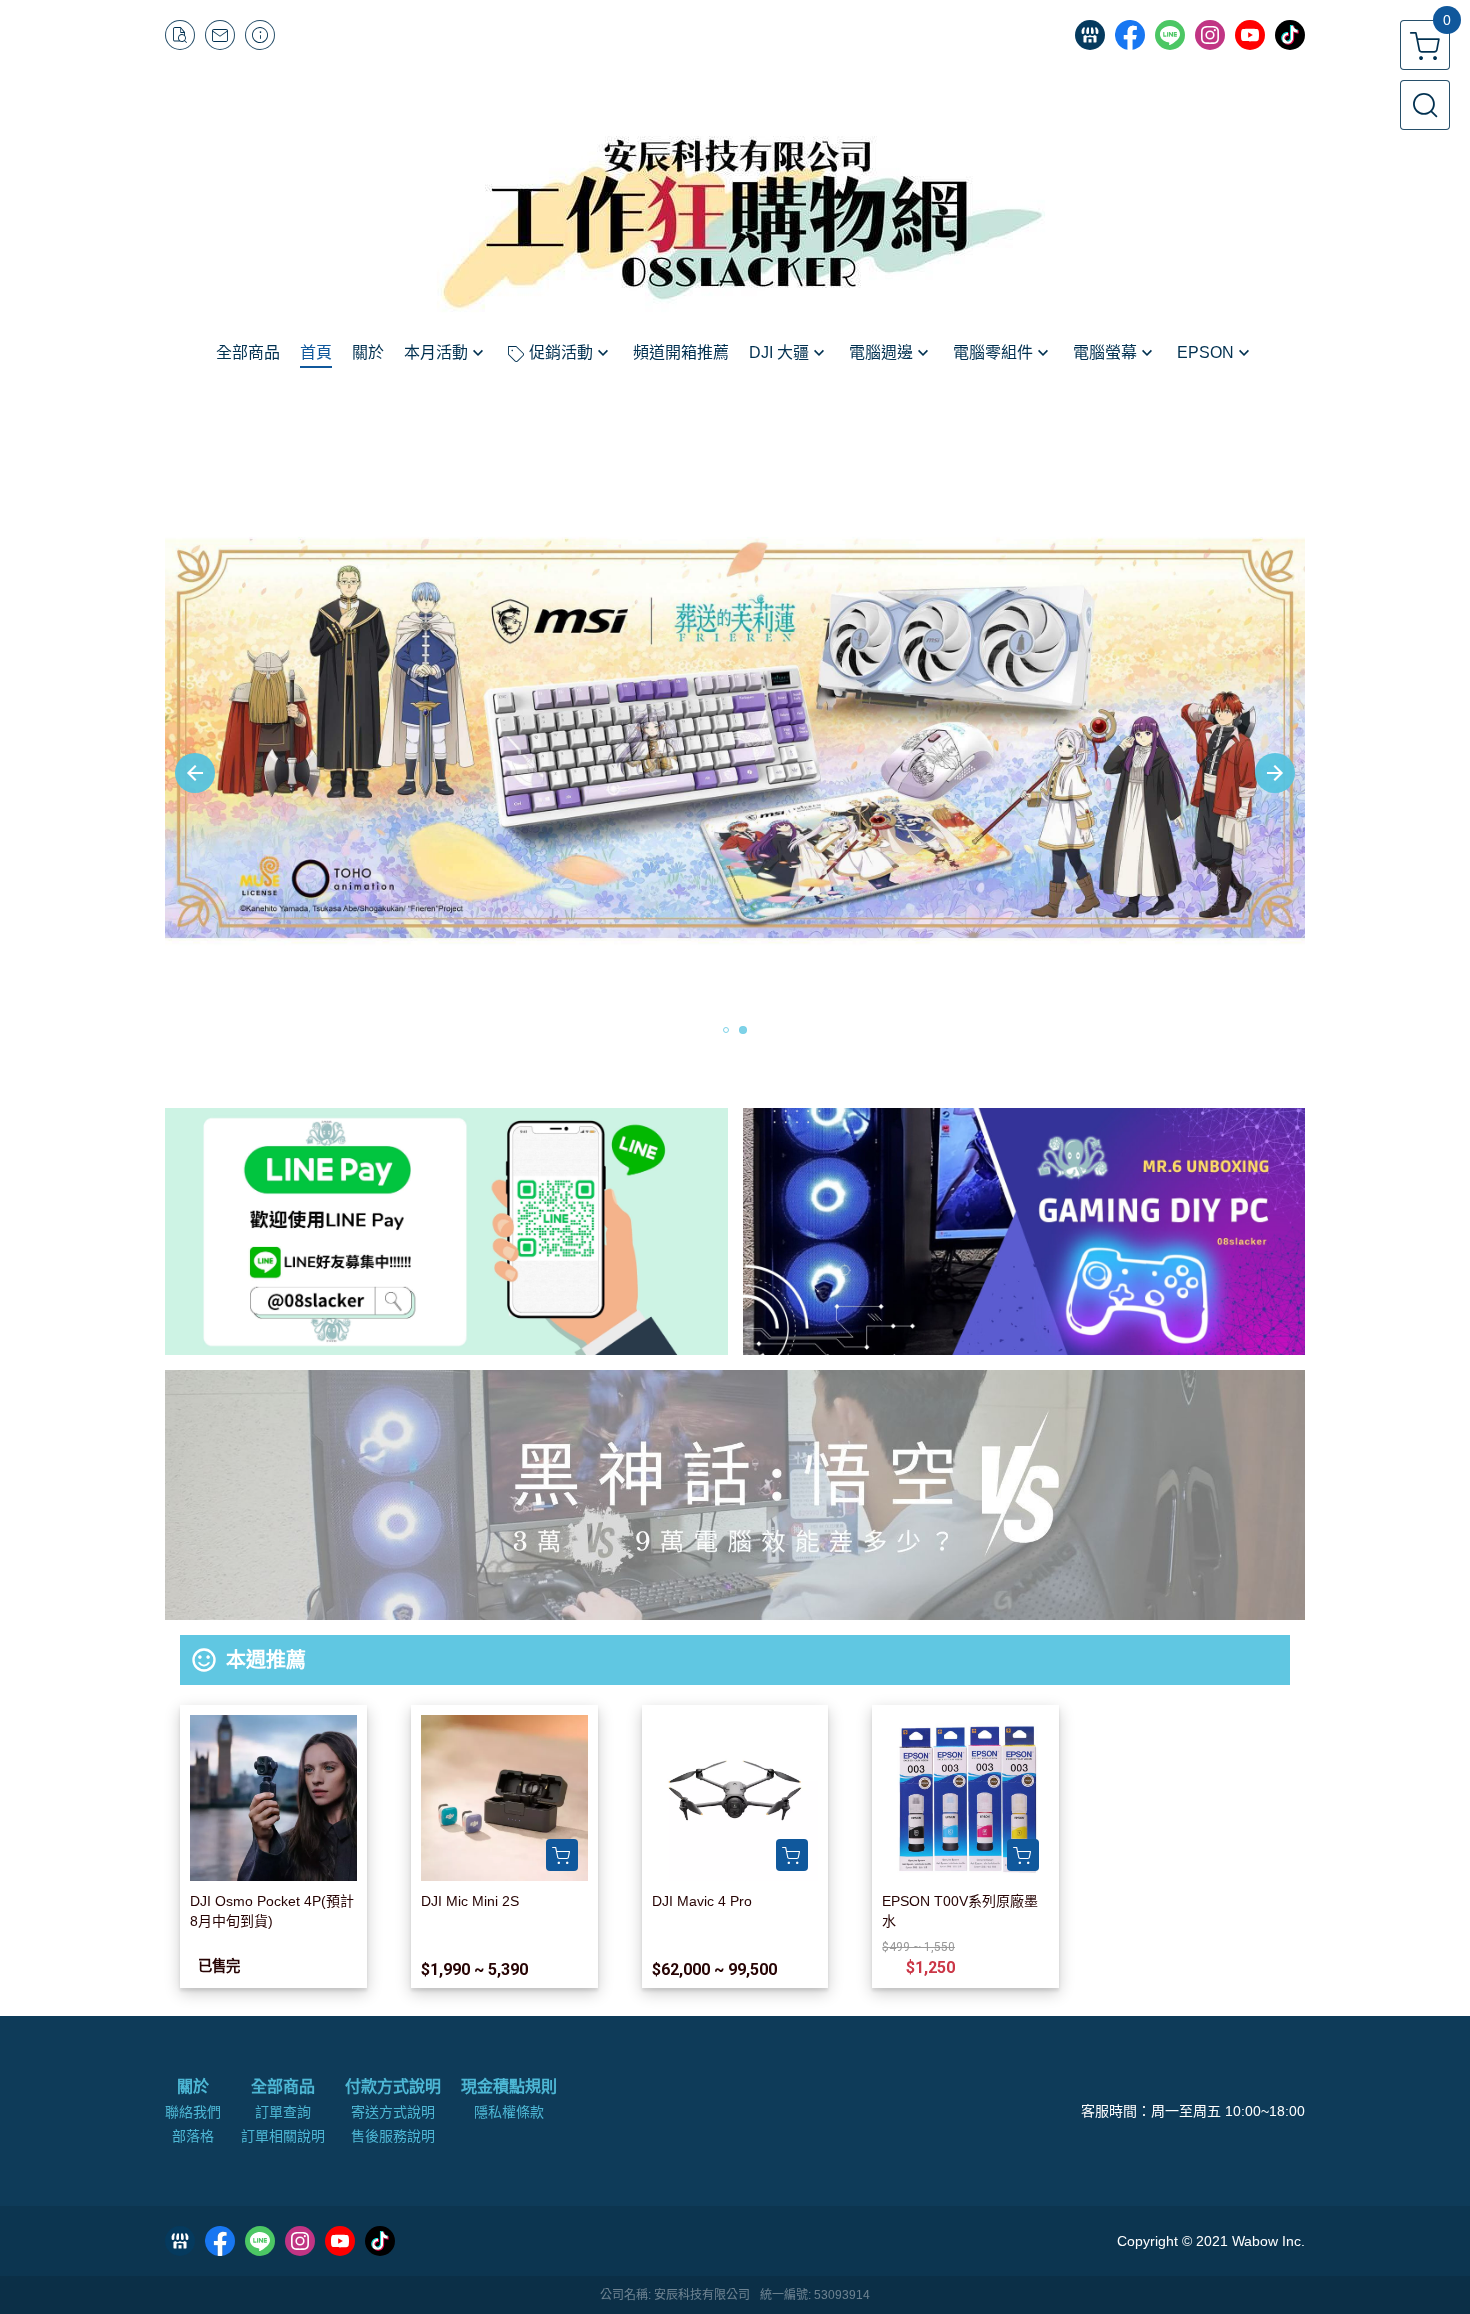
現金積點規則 (509, 2087)
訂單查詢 (283, 2112)
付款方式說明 (393, 2087)
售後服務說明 (393, 2136)
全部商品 (283, 2087)
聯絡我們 (193, 2112)
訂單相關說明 (283, 2136)
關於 (193, 2087)
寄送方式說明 (393, 2112)
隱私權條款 (509, 2112)
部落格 (193, 2136)
